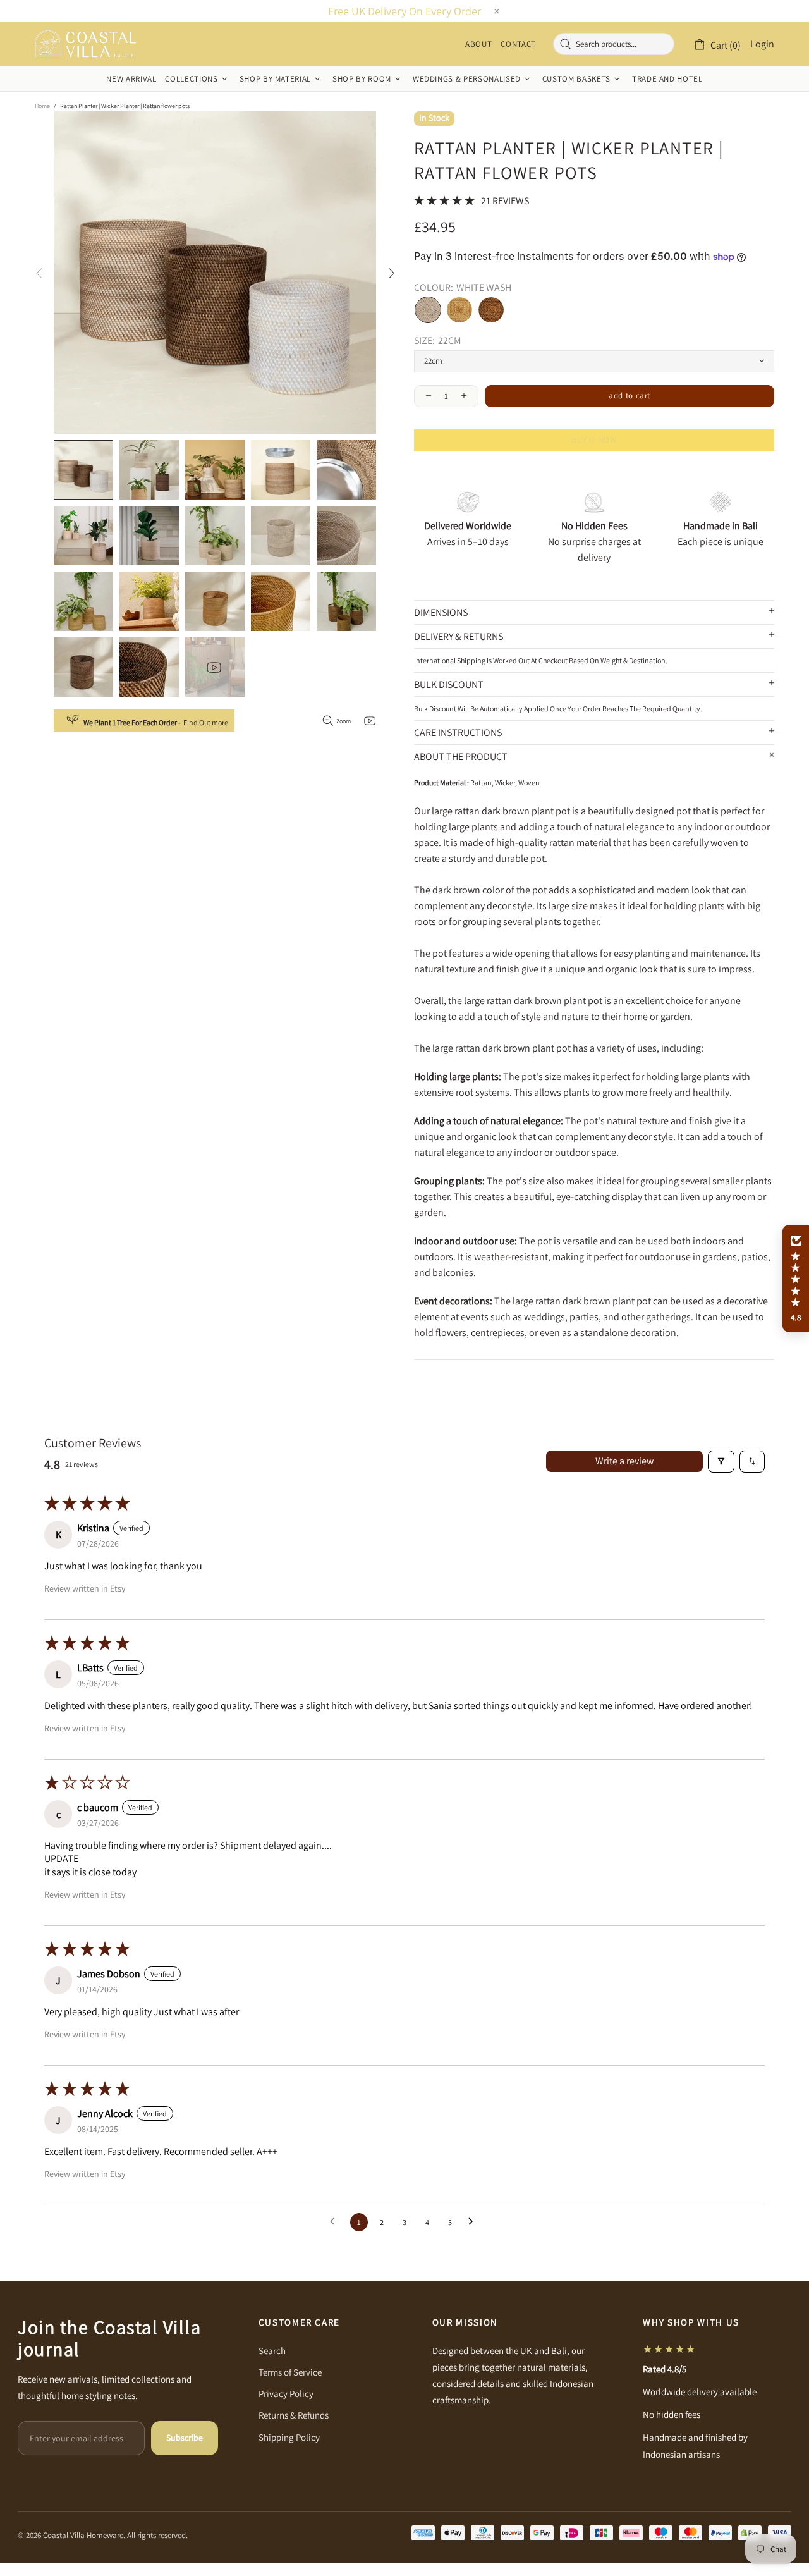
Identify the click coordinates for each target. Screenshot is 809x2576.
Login (762, 44)
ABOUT (478, 44)
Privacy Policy (286, 2394)
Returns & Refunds (294, 2415)
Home (42, 106)
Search (272, 2351)
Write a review (624, 1461)
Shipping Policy (289, 2437)
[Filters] (721, 1462)
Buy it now (594, 440)
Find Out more (206, 722)
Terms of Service (290, 2372)
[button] (796, 1279)
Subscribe (185, 2438)
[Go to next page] (474, 2222)
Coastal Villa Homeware (85, 44)
